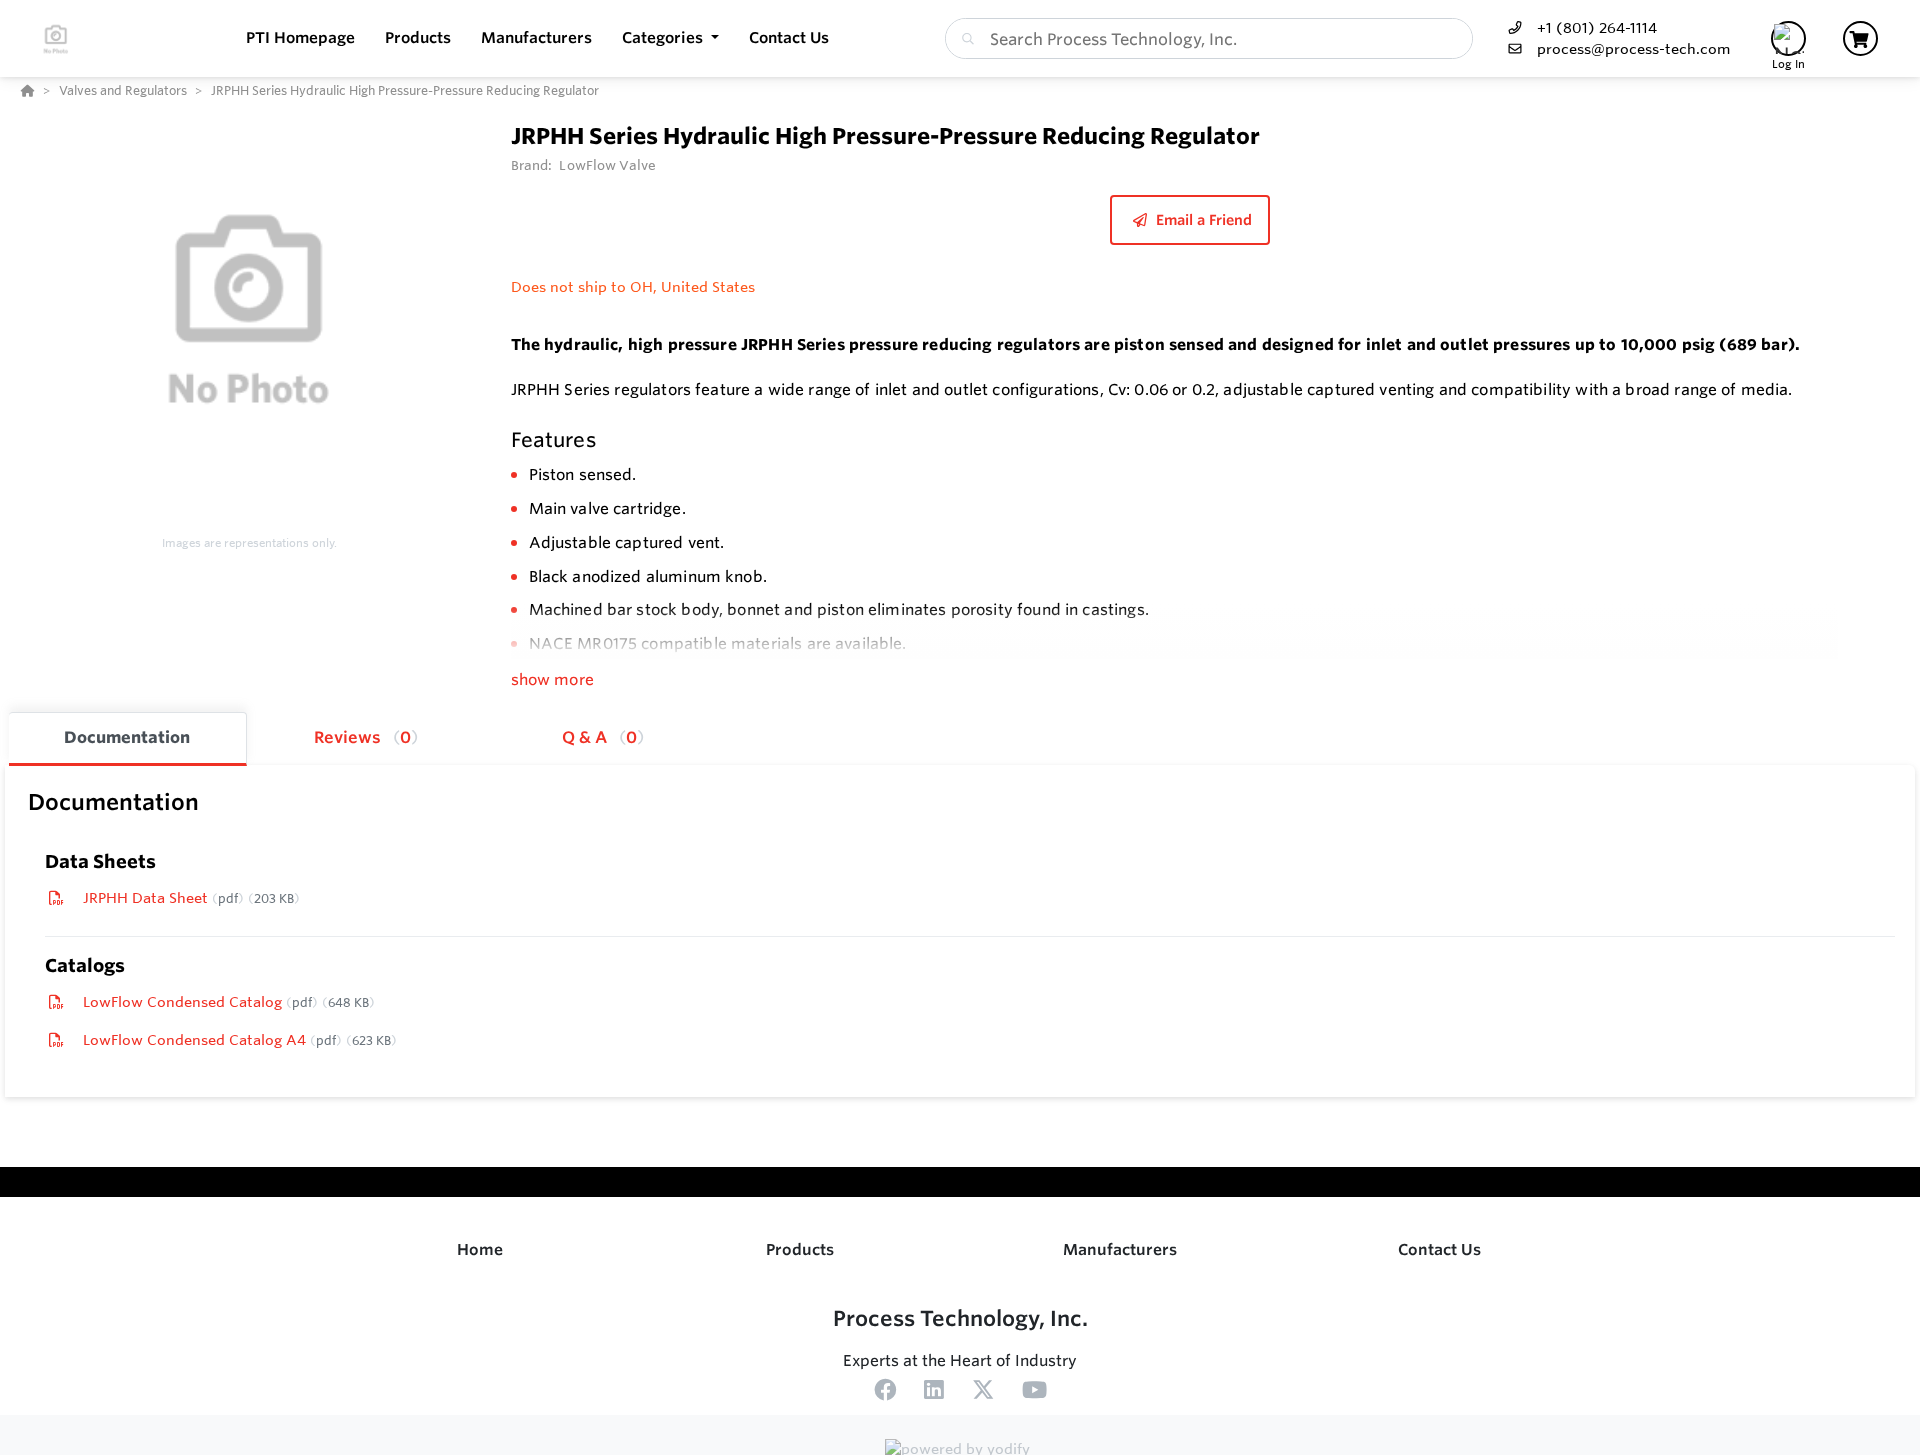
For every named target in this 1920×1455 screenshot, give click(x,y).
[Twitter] (983, 1393)
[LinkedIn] (934, 1393)
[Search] (964, 39)
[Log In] (1788, 38)
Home (480, 1249)
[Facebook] (885, 1393)
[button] (670, 38)
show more (552, 679)
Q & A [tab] (599, 737)
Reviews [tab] (362, 737)
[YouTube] (1034, 1393)
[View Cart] (1860, 38)
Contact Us (1439, 1249)
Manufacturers (1120, 1249)
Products (800, 1249)
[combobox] (1209, 38)
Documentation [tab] (127, 737)
